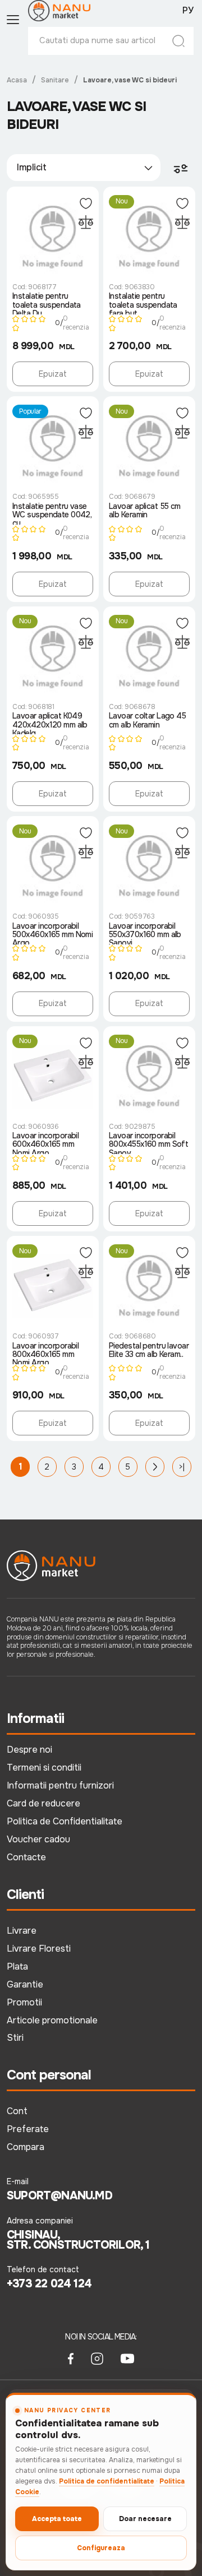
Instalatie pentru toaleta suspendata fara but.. (143, 303)
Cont (17, 2111)
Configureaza (101, 2548)
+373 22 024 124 (49, 2284)
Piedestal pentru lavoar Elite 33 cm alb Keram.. (149, 1350)
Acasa (17, 80)
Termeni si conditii (44, 1767)
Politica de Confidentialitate (65, 1821)
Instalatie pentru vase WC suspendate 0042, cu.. (52, 513)
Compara (26, 2147)
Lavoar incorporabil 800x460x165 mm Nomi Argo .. (45, 1353)
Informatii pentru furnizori (60, 1785)
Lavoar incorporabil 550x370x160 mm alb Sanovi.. (145, 933)
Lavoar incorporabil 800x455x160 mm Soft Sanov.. (148, 1143)
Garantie (25, 1984)
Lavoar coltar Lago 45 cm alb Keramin (147, 721)
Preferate (28, 2129)
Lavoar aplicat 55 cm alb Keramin (145, 511)
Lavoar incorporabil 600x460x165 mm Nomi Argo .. (45, 1143)
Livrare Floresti (39, 1949)
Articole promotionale (52, 2020)
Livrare (22, 1931)
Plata (17, 1966)
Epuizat (53, 374)
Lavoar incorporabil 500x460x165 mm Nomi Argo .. (52, 933)
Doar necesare (145, 2519)
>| (182, 1467)
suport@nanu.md (59, 2196)
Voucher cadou (38, 1839)
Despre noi (29, 1750)
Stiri (15, 2038)
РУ (188, 11)
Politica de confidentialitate (107, 2481)
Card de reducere (43, 1803)
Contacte (26, 1857)
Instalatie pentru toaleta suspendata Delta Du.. (47, 303)
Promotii (24, 2002)
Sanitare (55, 80)
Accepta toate (57, 2519)
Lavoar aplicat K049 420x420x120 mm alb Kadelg (50, 723)
